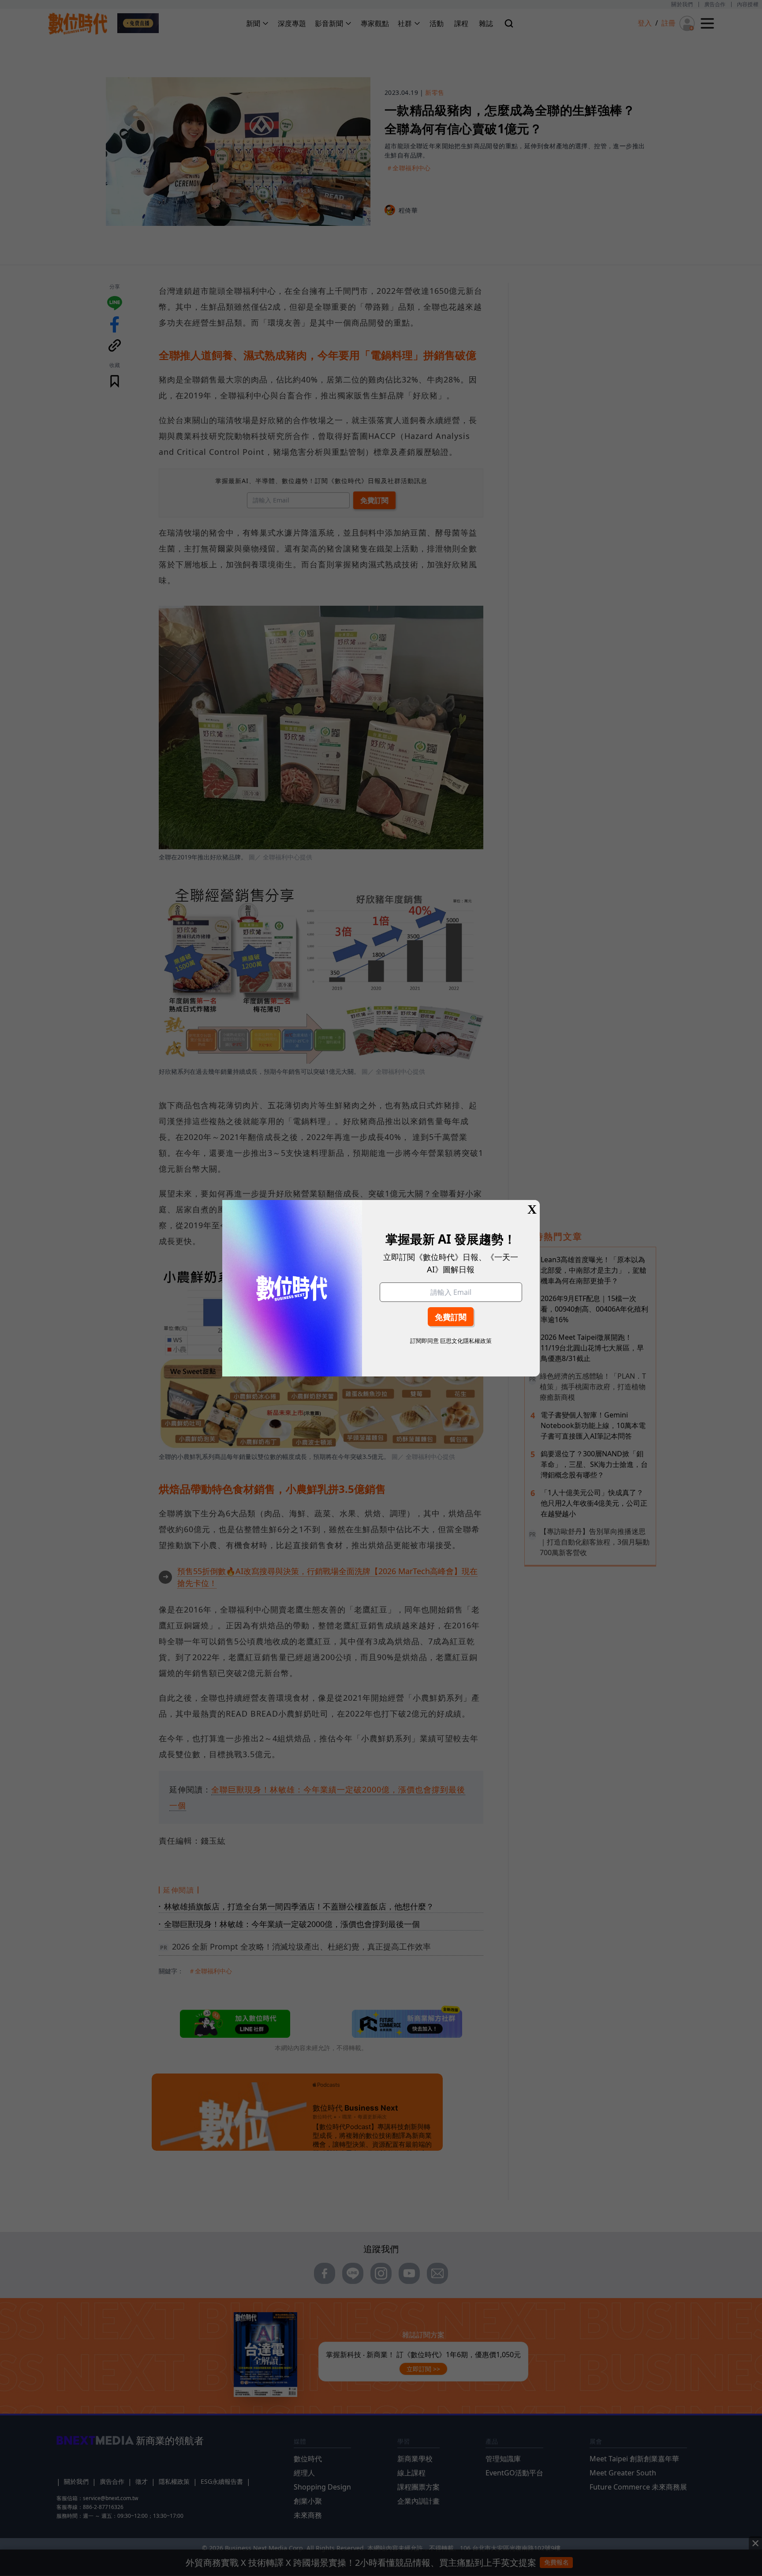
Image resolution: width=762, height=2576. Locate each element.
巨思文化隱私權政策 (466, 1341)
